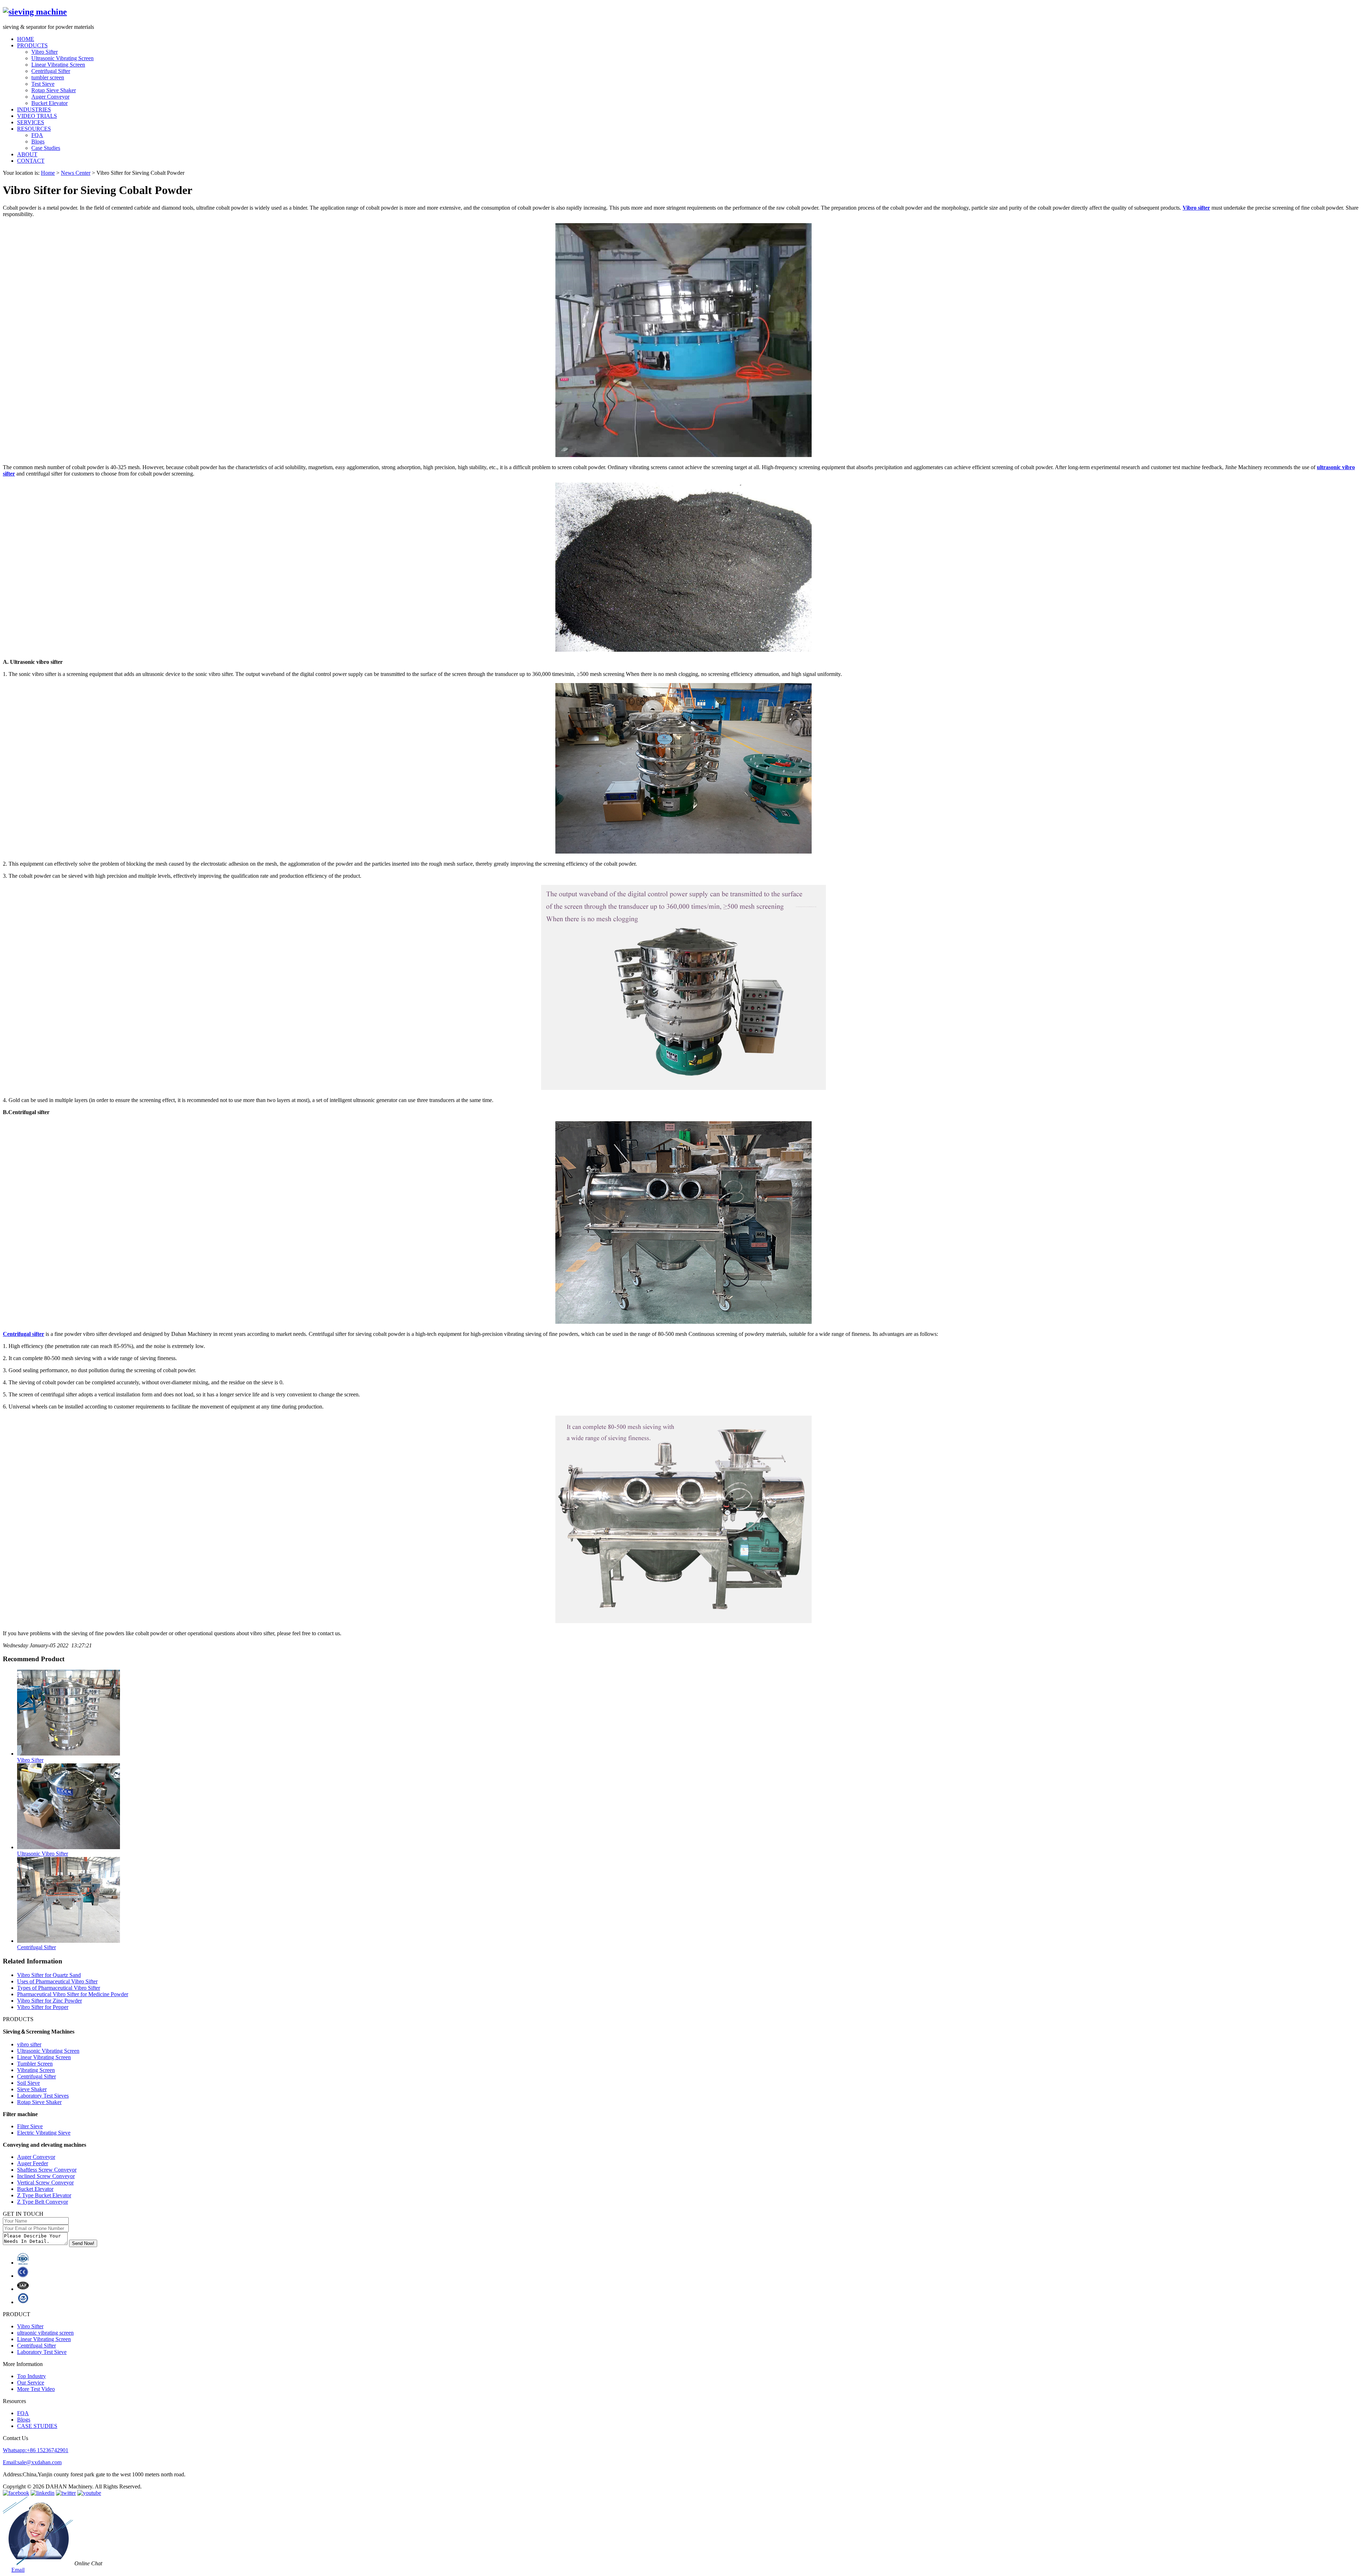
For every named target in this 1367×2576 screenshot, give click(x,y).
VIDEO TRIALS (37, 116)
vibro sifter (29, 2044)
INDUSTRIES (34, 109)
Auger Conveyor (50, 97)
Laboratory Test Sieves (43, 2096)
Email (18, 2570)
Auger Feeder (33, 2163)
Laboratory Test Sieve (42, 2352)
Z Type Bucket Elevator (44, 2195)
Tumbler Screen (35, 2064)
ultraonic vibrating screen (45, 2333)
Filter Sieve (30, 2126)
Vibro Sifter (44, 52)
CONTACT (31, 161)
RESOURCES (34, 129)
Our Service (31, 2383)
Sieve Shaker (32, 2089)
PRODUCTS (32, 45)
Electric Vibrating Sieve (44, 2133)
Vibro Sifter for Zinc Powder (49, 2001)
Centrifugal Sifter (51, 71)
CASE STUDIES (37, 2426)
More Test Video (36, 2389)
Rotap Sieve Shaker (54, 90)
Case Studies (46, 148)
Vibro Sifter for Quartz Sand (49, 1975)
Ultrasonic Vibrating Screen (62, 58)
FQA (37, 135)
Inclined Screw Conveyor (46, 2176)
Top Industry (32, 2376)
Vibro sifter (1196, 208)
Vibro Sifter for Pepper (43, 2007)
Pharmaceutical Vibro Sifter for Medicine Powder (73, 1994)
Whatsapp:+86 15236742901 (36, 2450)
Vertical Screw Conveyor (45, 2182)
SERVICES (31, 122)
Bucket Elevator (49, 103)
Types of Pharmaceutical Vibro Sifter (59, 1988)
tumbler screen (48, 77)
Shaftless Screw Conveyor (47, 2170)
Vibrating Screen (36, 2070)
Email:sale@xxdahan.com (32, 2462)
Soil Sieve (28, 2083)
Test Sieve (43, 84)
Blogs (38, 141)
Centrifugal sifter (23, 1334)
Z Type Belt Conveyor (43, 2202)
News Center (76, 173)
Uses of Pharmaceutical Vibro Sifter (57, 1981)
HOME (26, 39)
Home (48, 173)
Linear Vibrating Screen (58, 65)
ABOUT (27, 154)
